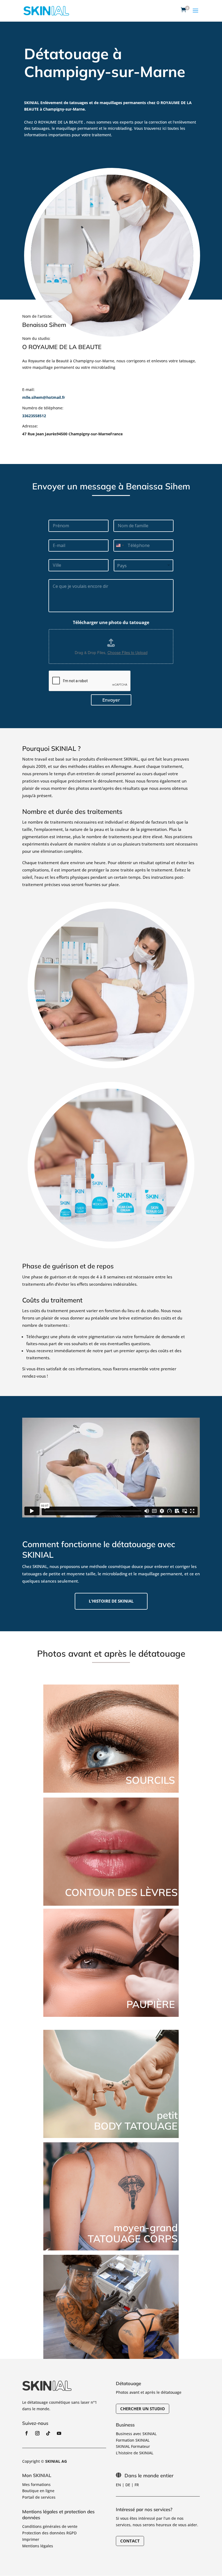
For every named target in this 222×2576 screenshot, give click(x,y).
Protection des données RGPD (49, 2533)
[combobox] (120, 546)
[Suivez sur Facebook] (27, 2433)
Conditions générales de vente (50, 2526)
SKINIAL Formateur (133, 2446)
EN (118, 2485)
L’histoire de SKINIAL (135, 2453)
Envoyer (111, 700)
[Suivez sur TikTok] (48, 2433)
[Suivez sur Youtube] (59, 2433)
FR (137, 2485)
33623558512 (34, 416)
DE (128, 2485)
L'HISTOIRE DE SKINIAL (111, 1601)
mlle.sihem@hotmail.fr (44, 397)
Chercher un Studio (143, 2409)
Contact (130, 2541)
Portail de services (39, 2497)
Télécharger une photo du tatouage (111, 623)
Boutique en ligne (38, 2491)
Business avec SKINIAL (136, 2434)
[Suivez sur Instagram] (37, 2433)
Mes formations (36, 2484)
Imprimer (31, 2539)
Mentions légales (38, 2546)
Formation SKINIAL (133, 2440)
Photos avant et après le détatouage (149, 2392)
